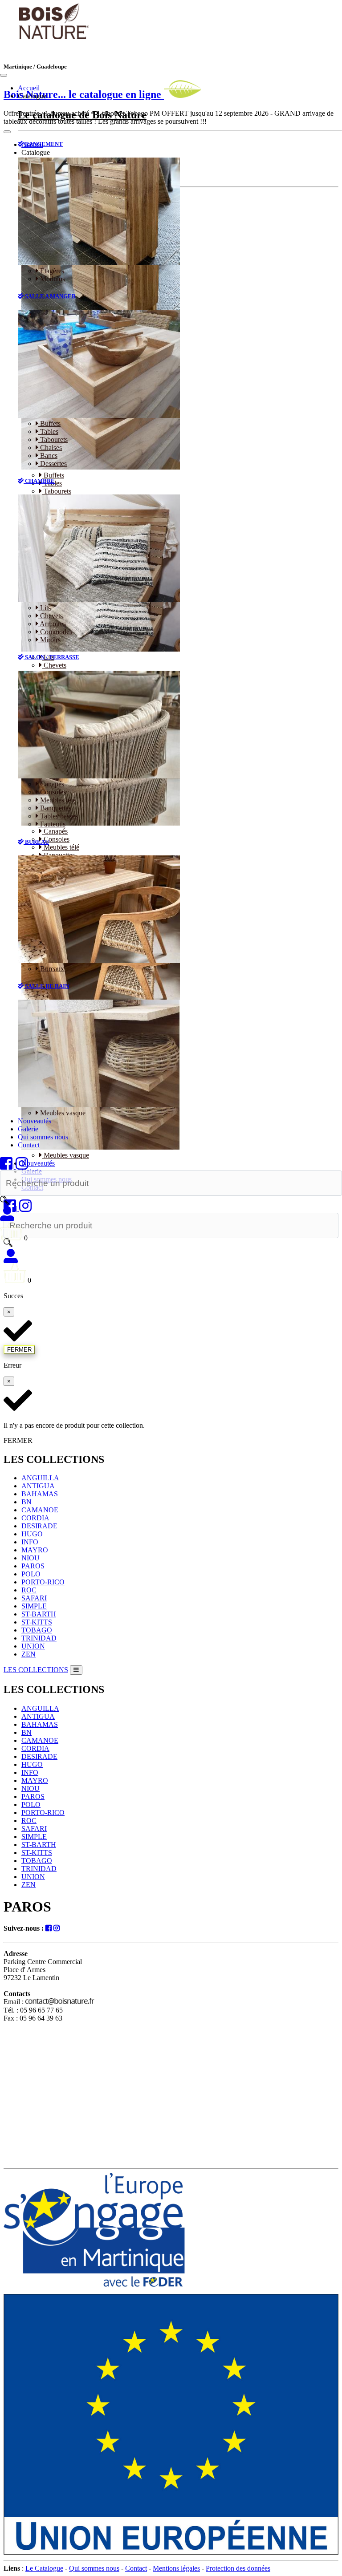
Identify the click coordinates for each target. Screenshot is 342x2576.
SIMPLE (34, 1606)
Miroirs (49, 640)
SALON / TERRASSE (51, 657)
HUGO (32, 1534)
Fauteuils (52, 824)
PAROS (33, 1566)
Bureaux (51, 969)
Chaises (50, 448)
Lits (45, 608)
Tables (48, 431)
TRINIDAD (39, 1638)
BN (26, 1502)
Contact (29, 1145)
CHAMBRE (39, 481)
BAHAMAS (40, 1494)
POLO (31, 1574)
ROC (29, 1590)
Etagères (51, 271)
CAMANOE (40, 1510)
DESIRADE (39, 1526)
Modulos (52, 279)
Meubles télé (57, 800)
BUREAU (36, 842)
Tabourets (53, 439)
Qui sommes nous (43, 1137)
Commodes (55, 632)
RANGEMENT (43, 144)
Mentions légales (176, 2568)
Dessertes (53, 464)
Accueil (29, 88)
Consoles (52, 792)
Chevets (51, 616)
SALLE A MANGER (50, 296)
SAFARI (34, 1598)
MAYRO (35, 1550)
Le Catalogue (44, 2568)
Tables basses (58, 816)
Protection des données (238, 2568)
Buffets (49, 423)
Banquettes (55, 808)
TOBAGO (37, 1630)
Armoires (52, 624)
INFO (30, 1542)
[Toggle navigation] (4, 75)
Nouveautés (35, 1121)
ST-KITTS (37, 1622)
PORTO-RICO (43, 1582)
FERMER (19, 1350)
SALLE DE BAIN (46, 986)
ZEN (28, 1654)
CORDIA (35, 1518)
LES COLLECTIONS (36, 1670)
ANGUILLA (40, 1478)
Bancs (48, 456)
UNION (33, 1646)
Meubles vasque (62, 1113)
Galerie (28, 1129)
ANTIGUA (38, 1486)
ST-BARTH (39, 1614)
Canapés (51, 784)
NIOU (31, 1558)
